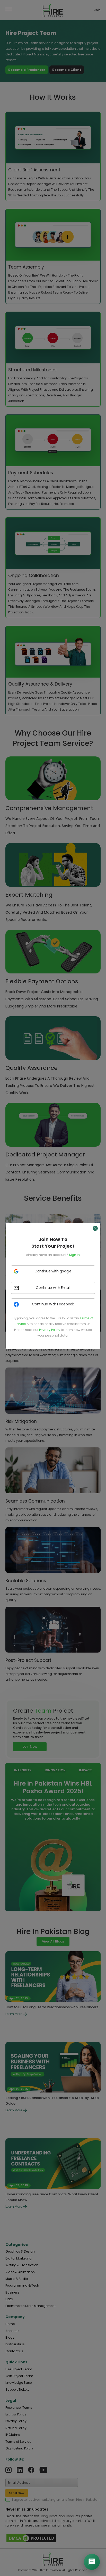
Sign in (74, 1255)
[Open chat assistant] (92, 2562)
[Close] (95, 1228)
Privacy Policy (50, 1330)
